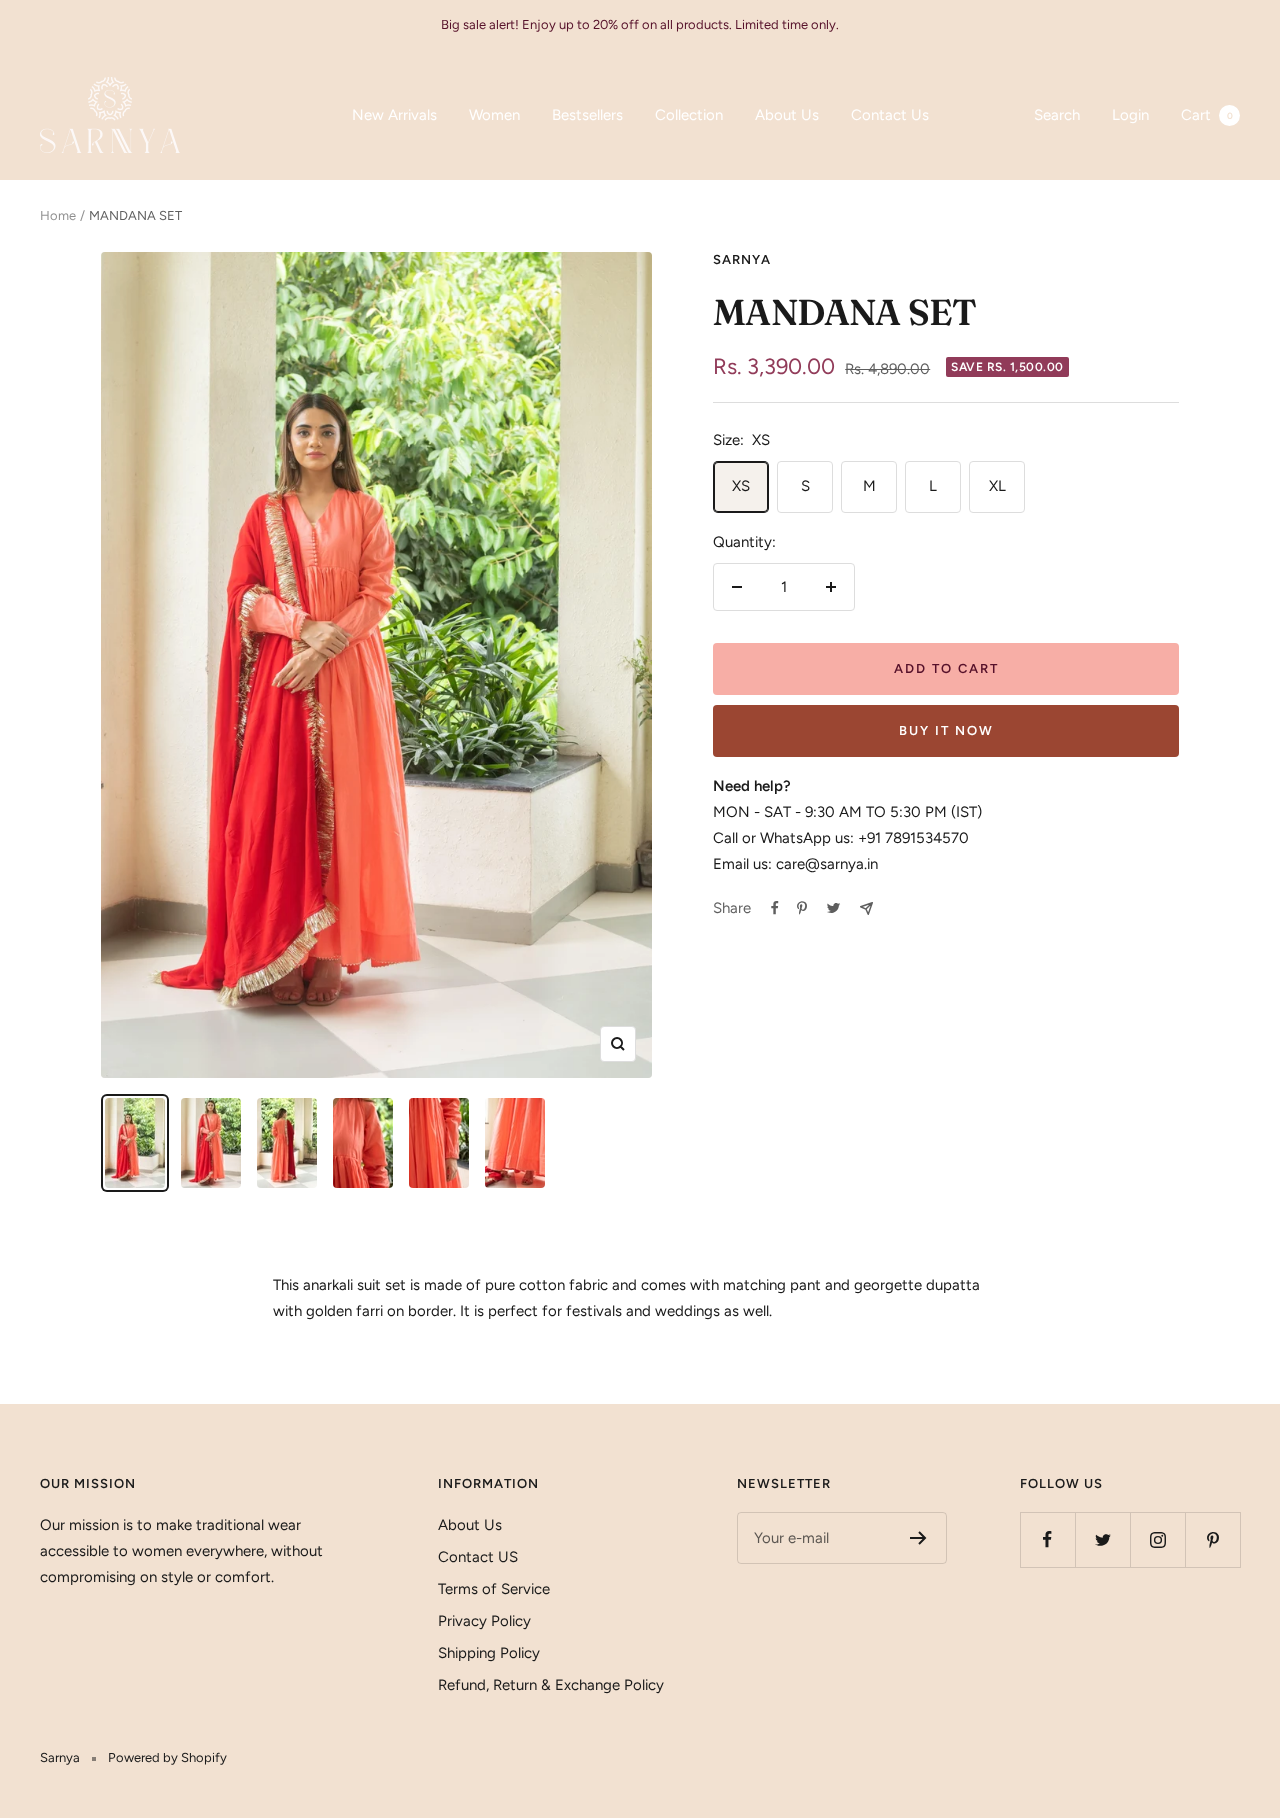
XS (741, 486)
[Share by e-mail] (866, 908)
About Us (787, 115)
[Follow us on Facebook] (1047, 1539)
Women (494, 115)
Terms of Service (494, 1589)
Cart (1207, 115)
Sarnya (742, 259)
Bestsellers (587, 115)
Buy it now (946, 730)
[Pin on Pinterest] (802, 908)
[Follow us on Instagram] (1157, 1539)
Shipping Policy (489, 1653)
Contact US (478, 1557)
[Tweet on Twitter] (833, 908)
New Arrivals (394, 115)
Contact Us (890, 115)
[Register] (918, 1538)
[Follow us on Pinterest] (1212, 1539)
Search (1057, 115)
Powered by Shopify (167, 1757)
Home (58, 215)
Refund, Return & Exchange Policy (551, 1685)
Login (1130, 115)
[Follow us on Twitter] (1102, 1539)
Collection (689, 115)
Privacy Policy (484, 1621)
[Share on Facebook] (775, 908)
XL (997, 486)
